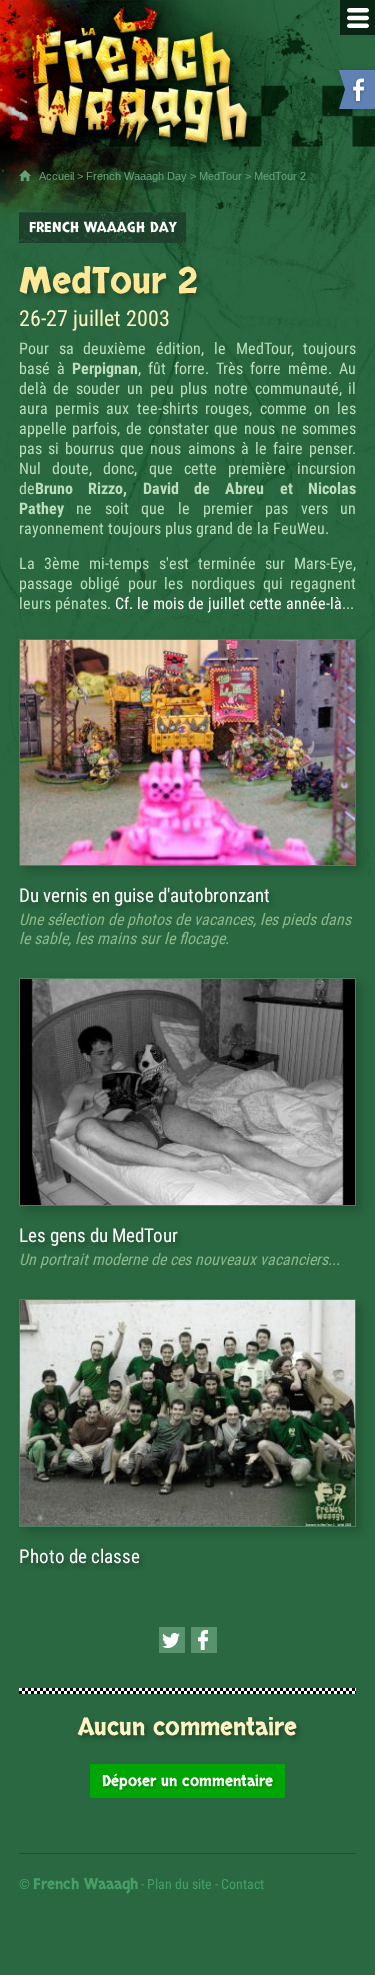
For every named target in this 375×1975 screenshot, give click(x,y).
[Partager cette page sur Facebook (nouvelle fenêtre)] (204, 1640)
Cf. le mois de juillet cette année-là (228, 603)
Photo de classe (79, 1556)
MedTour (220, 176)
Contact (242, 1884)
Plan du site (179, 1884)
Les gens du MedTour (98, 1235)
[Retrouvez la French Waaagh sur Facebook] (355, 93)
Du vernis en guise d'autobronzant (144, 895)
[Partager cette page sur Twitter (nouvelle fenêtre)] (172, 1640)
